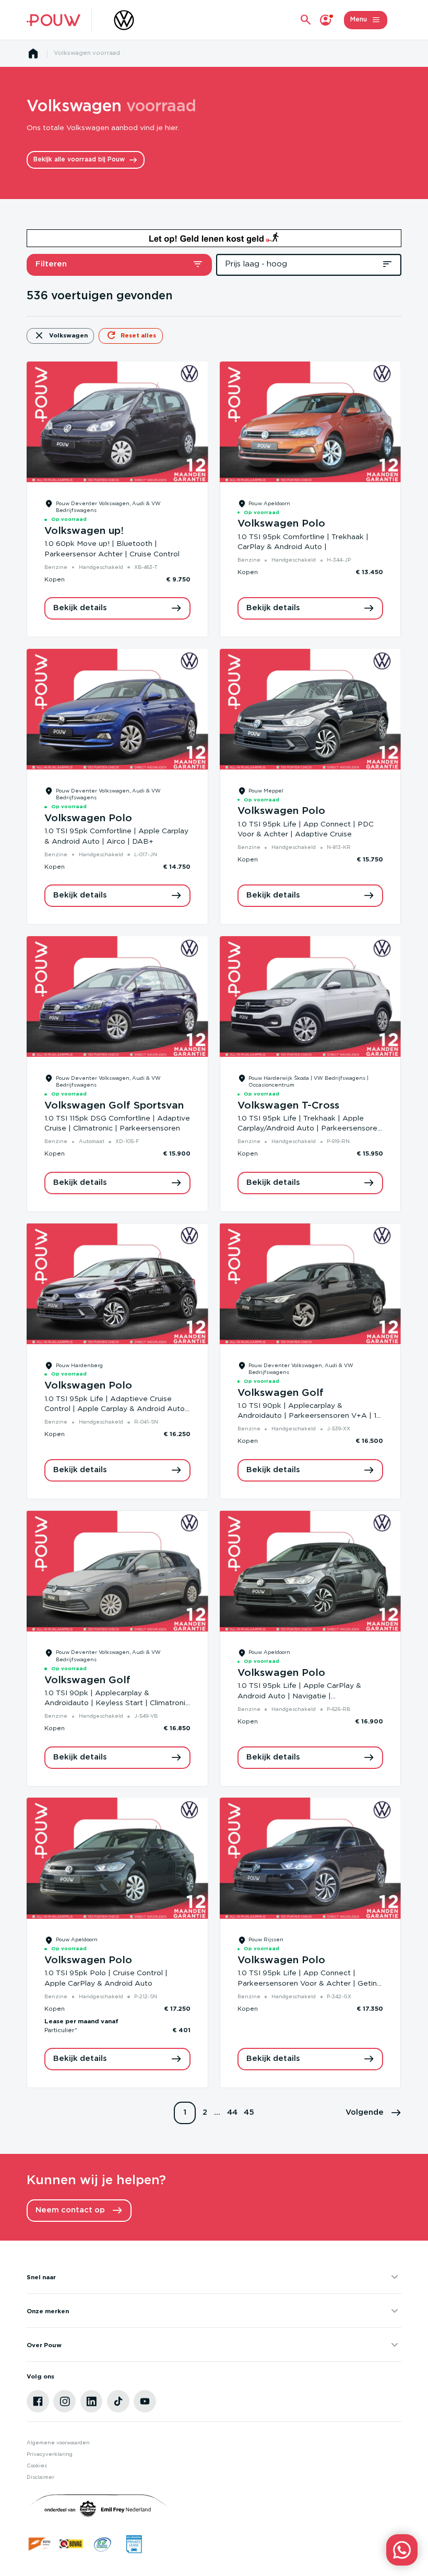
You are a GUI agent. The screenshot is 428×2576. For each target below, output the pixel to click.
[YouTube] (145, 2401)
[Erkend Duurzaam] (103, 2544)
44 (232, 2112)
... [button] (217, 2112)
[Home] (53, 20)
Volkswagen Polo (281, 524)
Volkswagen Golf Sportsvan (114, 1106)
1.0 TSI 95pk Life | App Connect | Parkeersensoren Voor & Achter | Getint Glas (309, 1983)
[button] (373, 2113)
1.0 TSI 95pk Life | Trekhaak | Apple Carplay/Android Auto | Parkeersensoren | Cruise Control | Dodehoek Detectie (310, 1129)
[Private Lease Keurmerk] (134, 2544)
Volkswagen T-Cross (288, 1106)
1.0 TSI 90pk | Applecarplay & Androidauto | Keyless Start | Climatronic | (117, 1703)
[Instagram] (64, 2401)
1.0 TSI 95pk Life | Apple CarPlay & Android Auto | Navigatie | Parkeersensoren (299, 1696)
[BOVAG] (71, 2544)
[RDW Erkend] (40, 2544)
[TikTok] (118, 2401)
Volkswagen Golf (281, 1393)
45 (249, 2112)
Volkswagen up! (84, 531)
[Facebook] (38, 2401)
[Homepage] (33, 54)
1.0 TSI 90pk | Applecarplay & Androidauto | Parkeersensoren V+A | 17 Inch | (309, 1416)
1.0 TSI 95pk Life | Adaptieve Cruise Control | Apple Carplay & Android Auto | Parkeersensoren (117, 1409)
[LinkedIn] (92, 2401)
